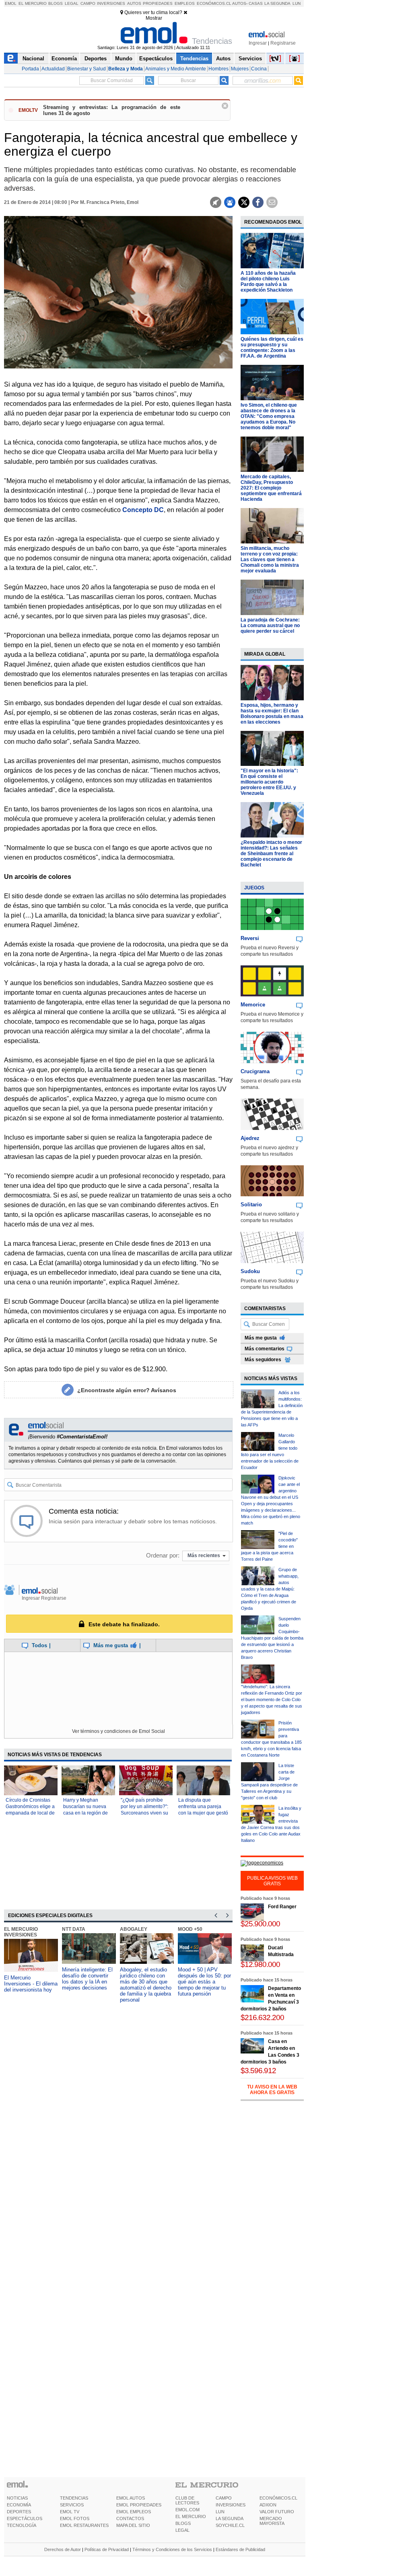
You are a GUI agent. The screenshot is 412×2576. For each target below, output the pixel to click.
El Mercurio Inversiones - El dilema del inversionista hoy (31, 1984)
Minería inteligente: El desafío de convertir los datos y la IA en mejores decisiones (87, 1979)
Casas (256, 3)
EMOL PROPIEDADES (139, 2505)
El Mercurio (33, 3)
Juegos (254, 888)
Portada (30, 69)
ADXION (268, 2505)
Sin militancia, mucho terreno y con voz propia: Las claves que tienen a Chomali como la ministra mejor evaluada (270, 560)
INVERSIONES (231, 2505)
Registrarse (283, 43)
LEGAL (182, 2530)
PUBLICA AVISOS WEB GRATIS (272, 1881)
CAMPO (224, 2498)
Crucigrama (255, 1071)
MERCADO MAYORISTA (272, 2521)
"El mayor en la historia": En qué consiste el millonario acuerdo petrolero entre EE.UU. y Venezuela (269, 782)
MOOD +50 (190, 1929)
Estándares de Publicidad (240, 2549)
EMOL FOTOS (75, 2518)
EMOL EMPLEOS (134, 2512)
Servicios (250, 59)
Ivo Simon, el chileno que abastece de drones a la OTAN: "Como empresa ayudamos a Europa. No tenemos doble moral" (269, 416)
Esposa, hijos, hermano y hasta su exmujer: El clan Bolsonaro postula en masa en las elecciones (272, 714)
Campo (88, 3)
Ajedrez (250, 1138)
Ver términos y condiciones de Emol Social (118, 1731)
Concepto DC (143, 510)
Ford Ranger (282, 1907)
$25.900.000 (260, 1924)
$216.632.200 (262, 2017)
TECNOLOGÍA (22, 2525)
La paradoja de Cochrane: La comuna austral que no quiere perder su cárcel (270, 625)
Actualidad (53, 69)
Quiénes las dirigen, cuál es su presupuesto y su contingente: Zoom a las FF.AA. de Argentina (272, 348)
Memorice (253, 1005)
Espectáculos (156, 59)
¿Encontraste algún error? (127, 1390)
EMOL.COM (187, 2510)
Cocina (259, 69)
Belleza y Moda (126, 69)
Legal (72, 3)
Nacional (33, 59)
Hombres (218, 69)
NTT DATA (74, 1929)
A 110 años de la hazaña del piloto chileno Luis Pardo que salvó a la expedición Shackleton (268, 282)
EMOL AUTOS (131, 2498)
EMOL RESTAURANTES (84, 2525)
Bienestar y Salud (87, 69)
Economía (64, 59)
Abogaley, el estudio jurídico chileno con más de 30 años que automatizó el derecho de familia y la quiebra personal (146, 1985)
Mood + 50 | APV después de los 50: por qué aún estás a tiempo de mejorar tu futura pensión (204, 1982)
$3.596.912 (258, 2071)
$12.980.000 (260, 1964)
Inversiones (111, 3)
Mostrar (154, 18)
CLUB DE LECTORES (187, 2500)
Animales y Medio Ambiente (176, 69)
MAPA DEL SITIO (133, 2525)
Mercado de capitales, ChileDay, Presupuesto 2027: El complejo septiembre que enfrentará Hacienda (271, 488)
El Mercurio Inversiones (21, 1932)
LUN (220, 2512)
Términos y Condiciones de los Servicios (172, 2549)
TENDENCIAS (74, 2498)
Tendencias (194, 59)
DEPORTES (19, 2512)
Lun (297, 3)
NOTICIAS (17, 2498)
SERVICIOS (72, 2505)
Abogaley (134, 1929)
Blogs (56, 3)
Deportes (96, 59)
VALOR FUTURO (277, 2512)
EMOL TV (70, 2512)
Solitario (251, 1205)
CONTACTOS (130, 2518)
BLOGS (183, 2523)
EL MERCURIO (191, 2516)
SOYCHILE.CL (230, 2525)
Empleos (185, 3)
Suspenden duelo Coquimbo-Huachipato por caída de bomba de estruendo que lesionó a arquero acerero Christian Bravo (272, 1638)
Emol (11, 3)
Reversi (250, 938)
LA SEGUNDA (230, 2518)
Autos (134, 3)
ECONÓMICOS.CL (278, 2498)
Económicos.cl (214, 3)
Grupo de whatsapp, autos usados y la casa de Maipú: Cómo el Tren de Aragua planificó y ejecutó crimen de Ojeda (270, 1589)
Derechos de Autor (63, 2549)
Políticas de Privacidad (107, 2549)
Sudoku (250, 1271)
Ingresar (258, 43)
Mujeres (240, 69)
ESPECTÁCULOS (25, 2518)
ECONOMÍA (19, 2505)
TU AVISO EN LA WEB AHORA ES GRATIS (272, 2090)
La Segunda (277, 3)
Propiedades (158, 3)
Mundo (124, 59)
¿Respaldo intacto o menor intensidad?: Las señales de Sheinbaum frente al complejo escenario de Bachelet (271, 854)
